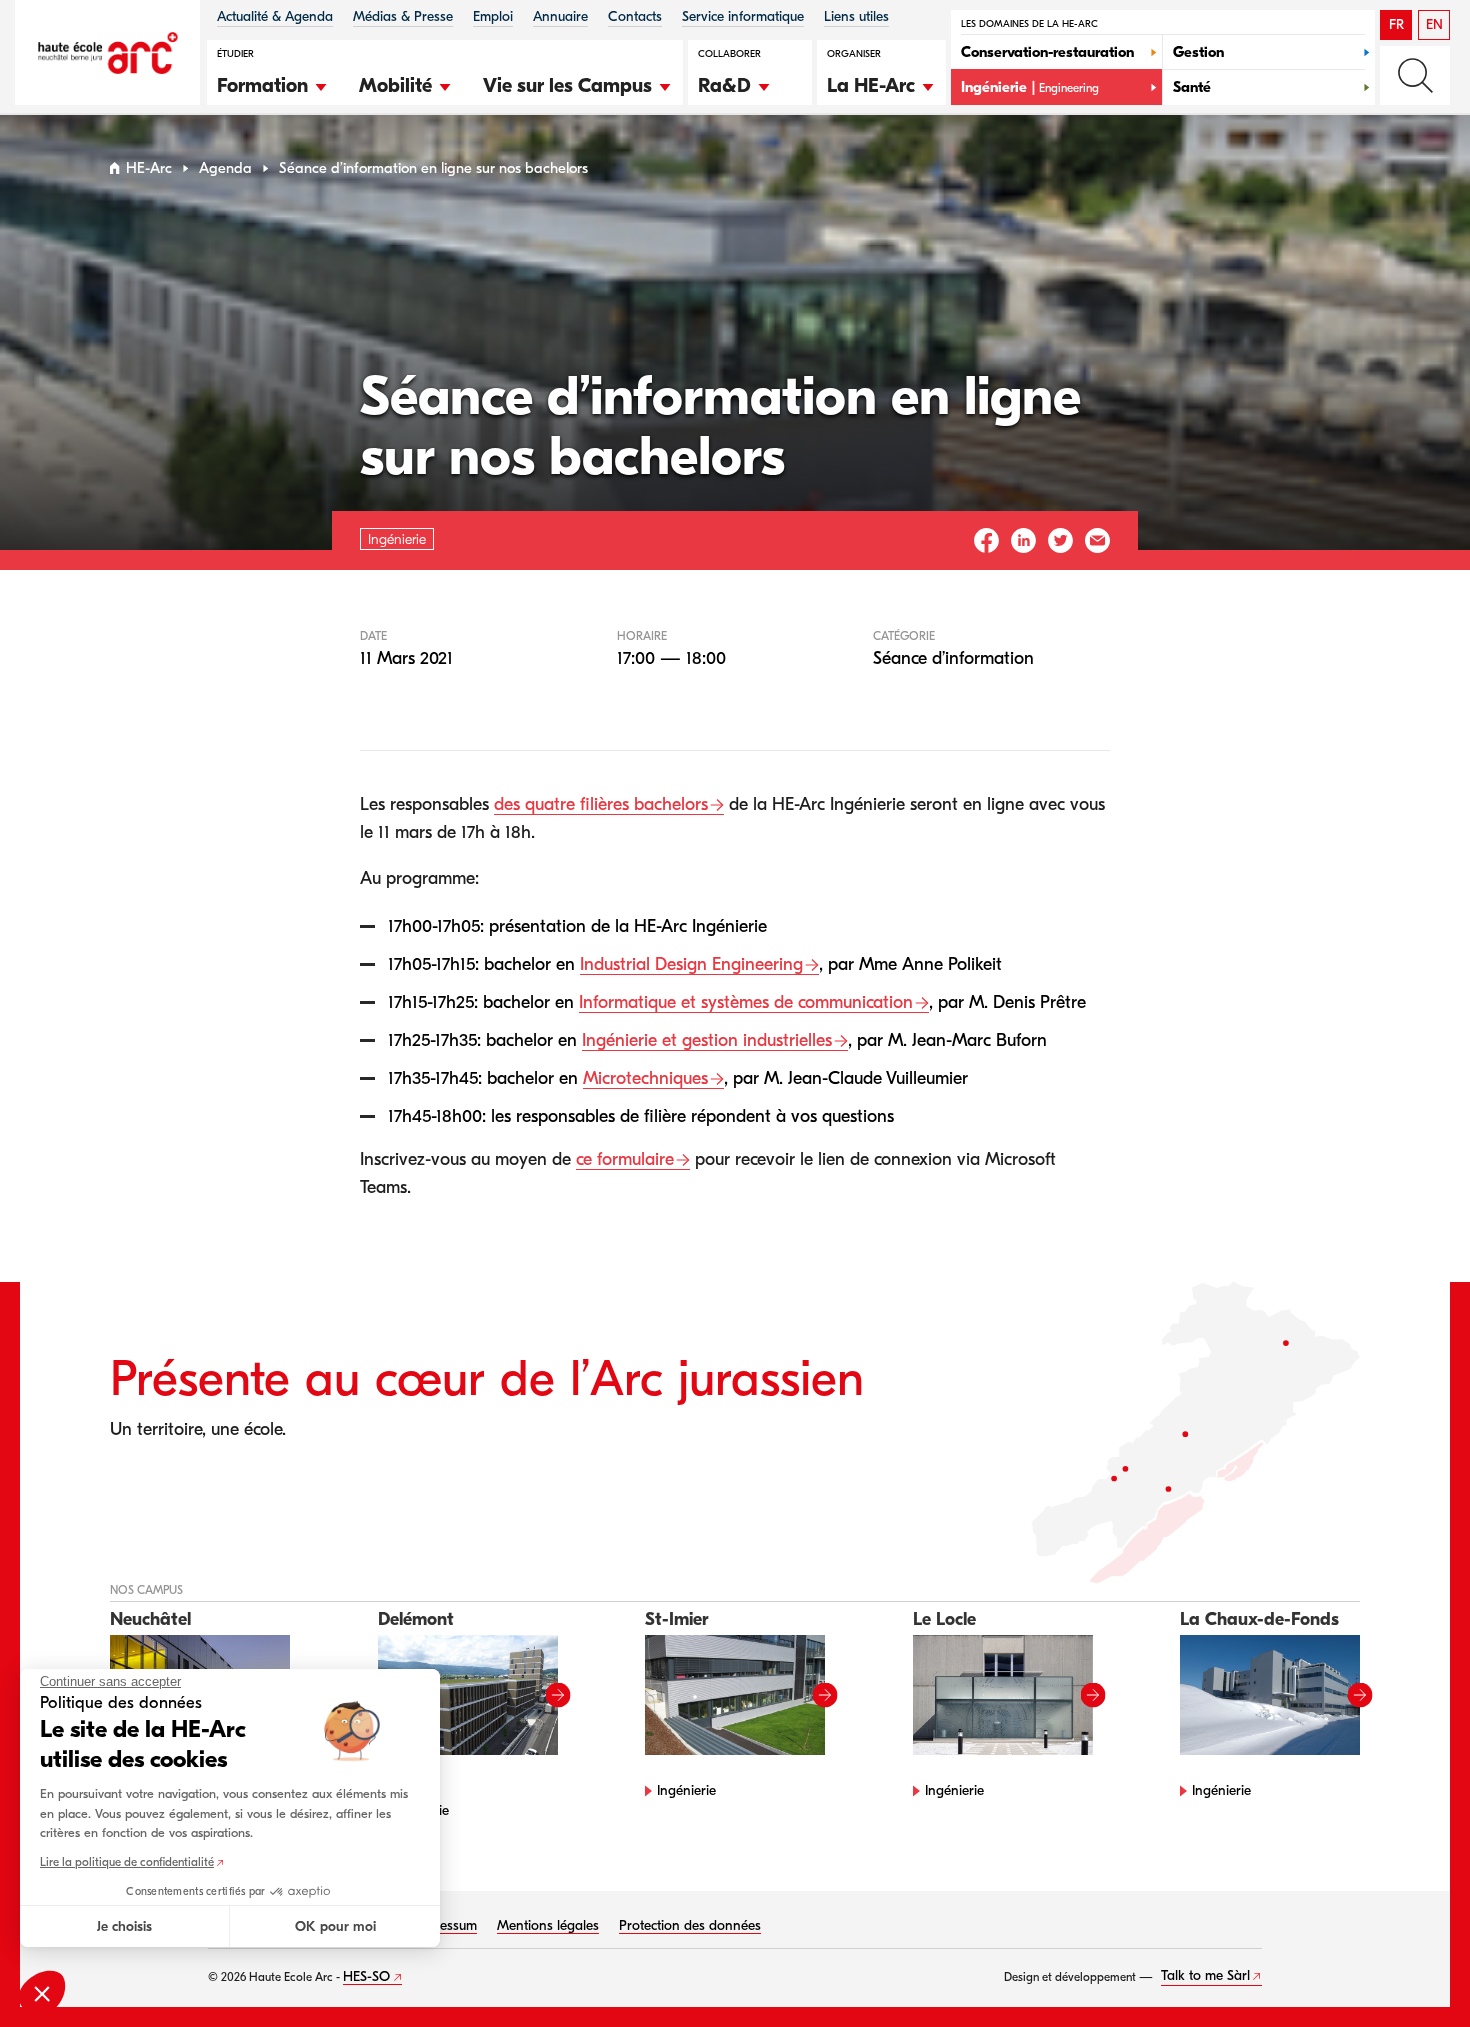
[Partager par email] (1097, 540)
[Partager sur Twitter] (1060, 540)
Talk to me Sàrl (1205, 1975)
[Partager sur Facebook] (986, 540)
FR (1396, 24)
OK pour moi (335, 1926)
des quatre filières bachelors (601, 804)
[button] (273, 83)
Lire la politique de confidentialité (127, 1862)
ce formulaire (625, 1159)
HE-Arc (149, 168)
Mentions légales (548, 1925)
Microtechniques (645, 1078)
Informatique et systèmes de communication (746, 1002)
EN (1434, 24)
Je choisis (124, 1926)
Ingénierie (686, 1790)
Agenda (225, 168)
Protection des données (690, 1925)
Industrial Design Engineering (691, 964)
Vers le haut (1414, 1971)
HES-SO (366, 1976)
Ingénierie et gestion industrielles (707, 1040)
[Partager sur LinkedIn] (1023, 540)
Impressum (445, 1925)
